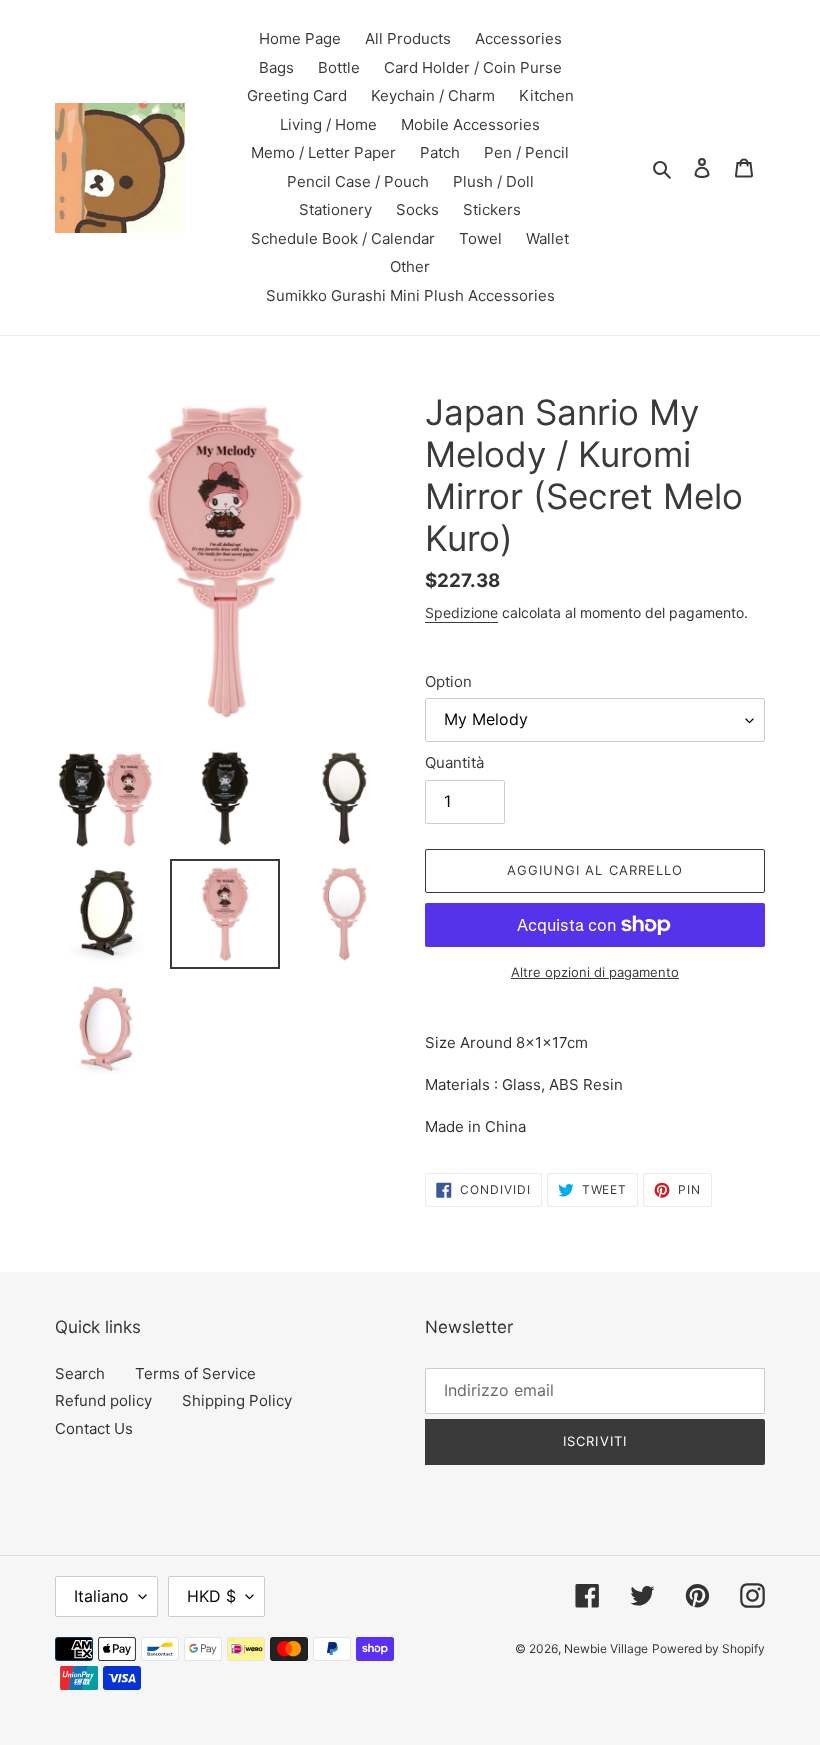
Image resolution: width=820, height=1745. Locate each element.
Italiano (101, 1596)
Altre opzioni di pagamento (595, 972)
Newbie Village (606, 1648)
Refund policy (103, 1400)
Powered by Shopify (708, 1648)
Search (80, 1373)
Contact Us (94, 1428)
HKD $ (211, 1596)
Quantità (454, 762)
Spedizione (461, 612)
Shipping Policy (237, 1400)
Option (448, 681)
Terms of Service (195, 1373)
